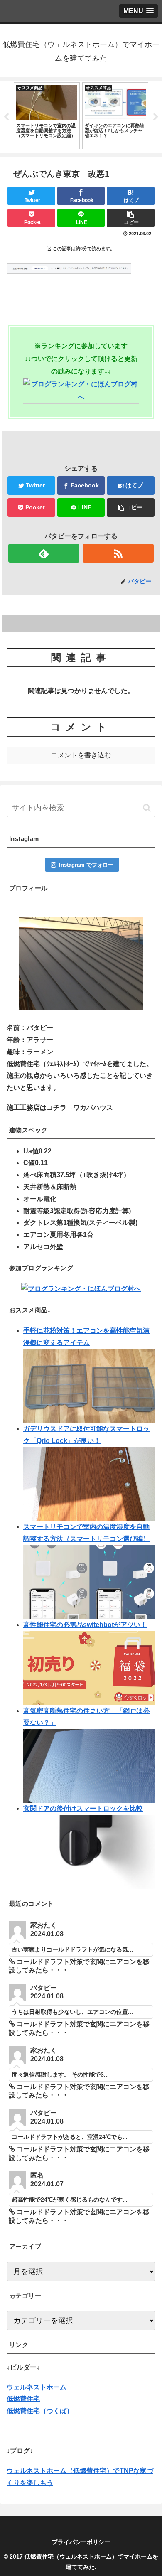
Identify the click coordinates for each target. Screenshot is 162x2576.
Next (156, 117)
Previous (6, 117)
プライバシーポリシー (81, 2542)
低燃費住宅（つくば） (40, 2411)
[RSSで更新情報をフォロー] (118, 553)
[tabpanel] (47, 116)
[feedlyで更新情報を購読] (44, 553)
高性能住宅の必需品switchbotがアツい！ (85, 1625)
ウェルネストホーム (37, 2387)
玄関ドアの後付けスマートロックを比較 (83, 1808)
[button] (147, 808)
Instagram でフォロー (86, 865)
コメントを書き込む (81, 755)
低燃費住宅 (23, 2399)
